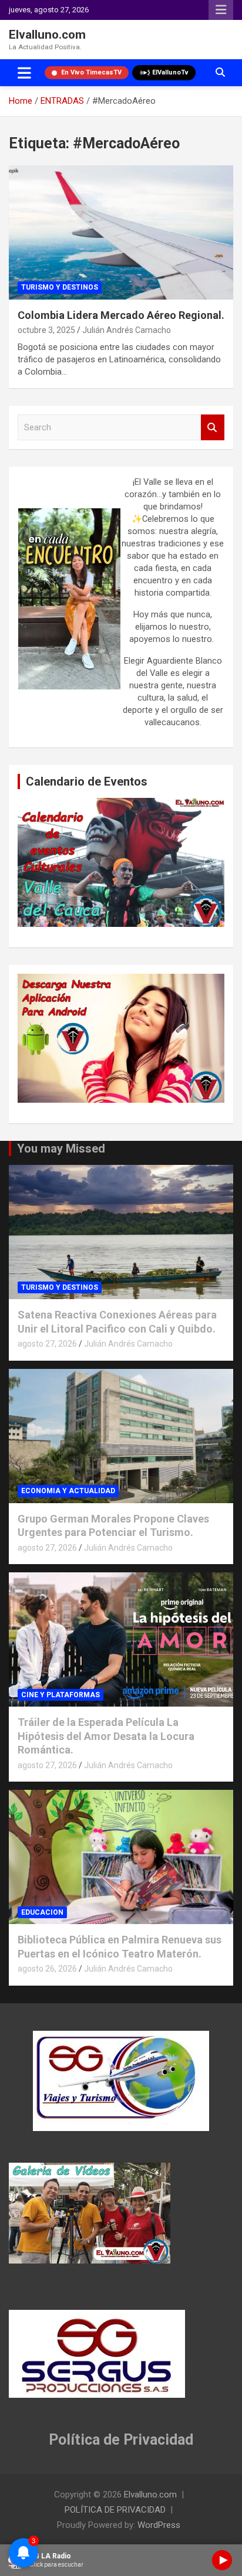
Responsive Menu (221, 10)
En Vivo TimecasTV (91, 72)
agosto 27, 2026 (47, 1344)
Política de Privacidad (121, 2440)
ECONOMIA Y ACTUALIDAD (68, 1491)
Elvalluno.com (47, 35)
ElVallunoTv (170, 72)
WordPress (159, 2525)
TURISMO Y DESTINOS (60, 287)
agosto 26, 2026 (47, 1969)
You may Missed (61, 1148)
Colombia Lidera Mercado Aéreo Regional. (121, 315)
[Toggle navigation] (24, 73)
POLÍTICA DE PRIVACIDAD (115, 2510)
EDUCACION (42, 1912)
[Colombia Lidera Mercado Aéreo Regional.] (121, 232)
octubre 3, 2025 (46, 330)
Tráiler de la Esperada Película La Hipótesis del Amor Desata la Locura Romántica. (106, 1736)
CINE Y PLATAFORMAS (60, 1695)
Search (213, 428)
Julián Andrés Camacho (127, 330)
